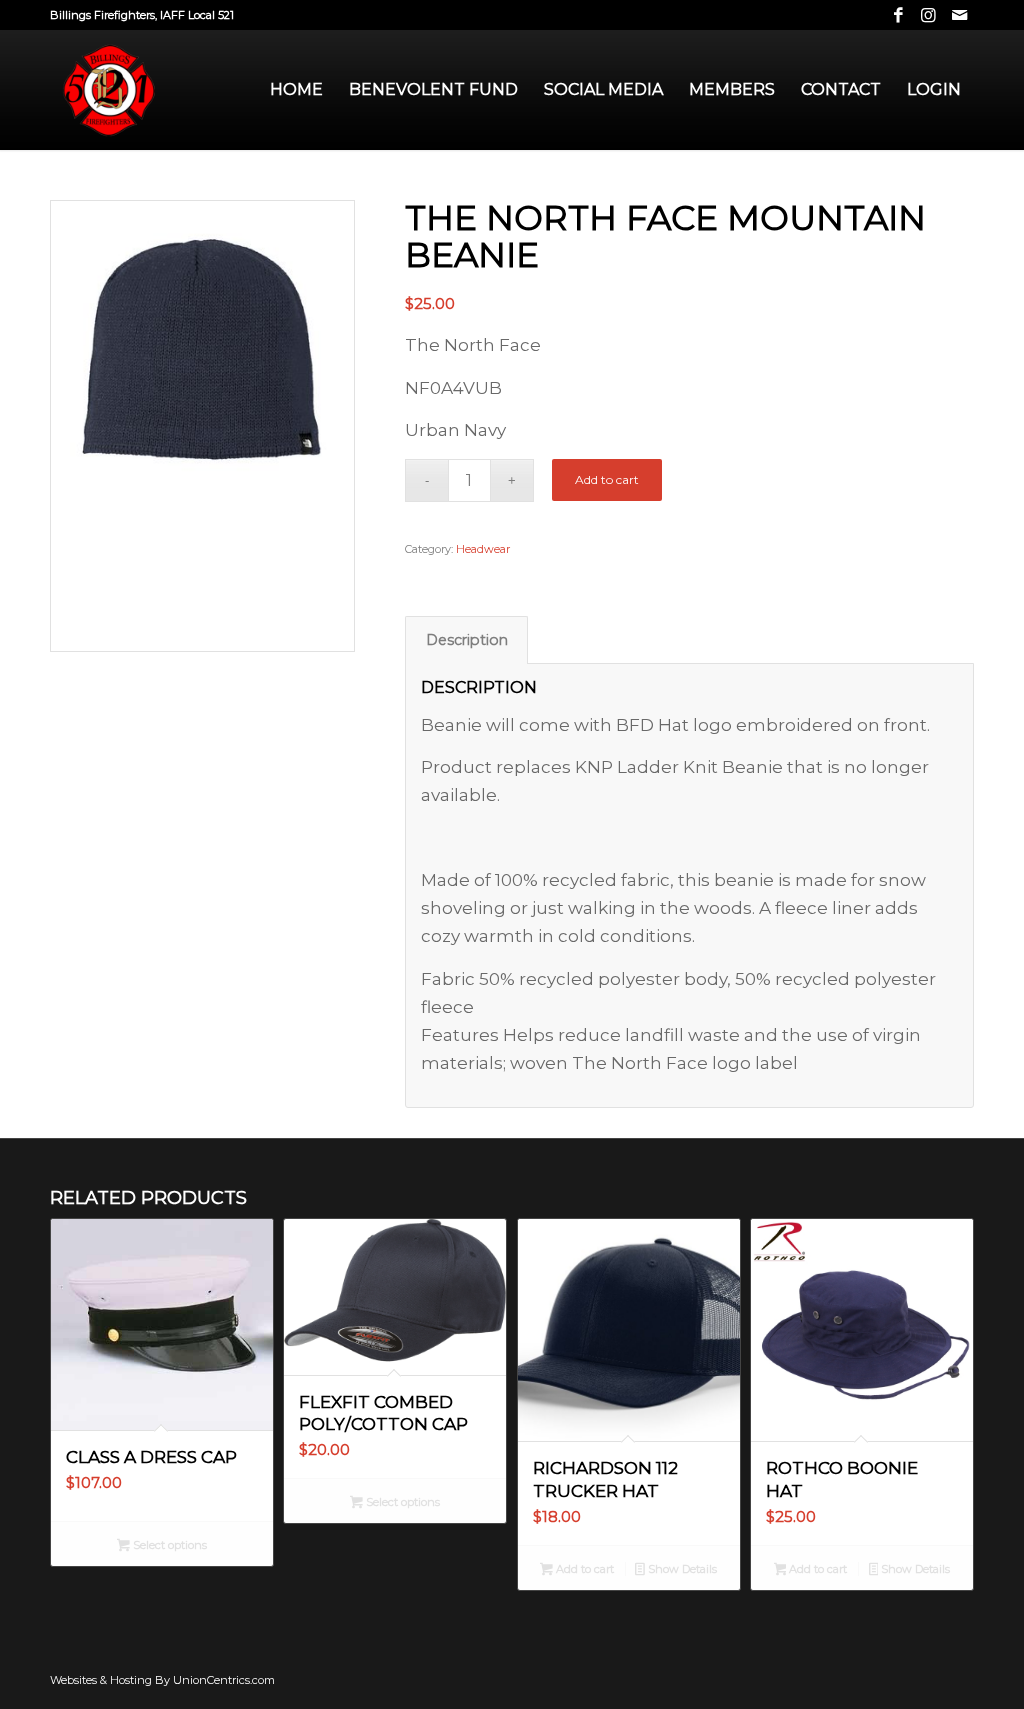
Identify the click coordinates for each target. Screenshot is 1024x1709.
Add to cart (607, 479)
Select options (168, 1545)
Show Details (681, 1569)
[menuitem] (296, 90)
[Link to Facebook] (898, 15)
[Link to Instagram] (928, 15)
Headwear (483, 549)
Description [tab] (467, 640)
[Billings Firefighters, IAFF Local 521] (110, 90)
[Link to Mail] (959, 15)
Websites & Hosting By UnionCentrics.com (162, 1680)
